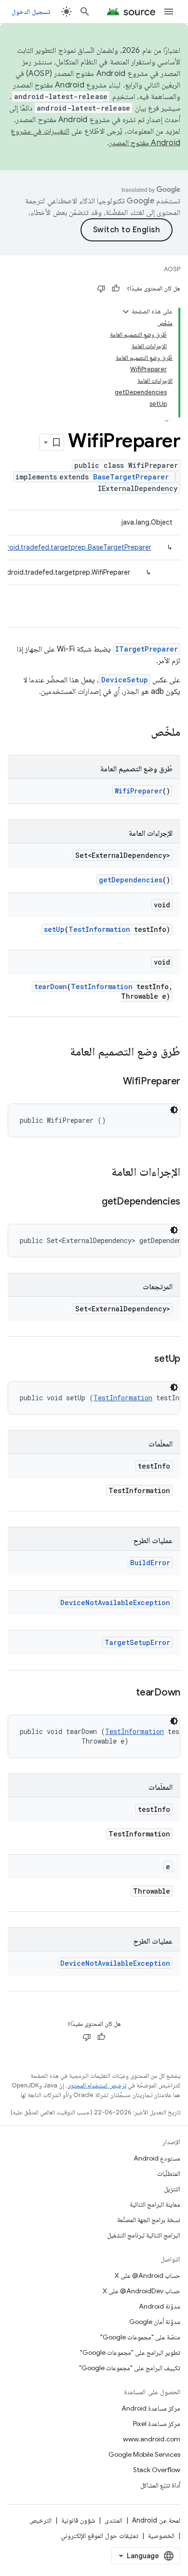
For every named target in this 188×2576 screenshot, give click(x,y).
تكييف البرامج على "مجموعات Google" (130, 2368)
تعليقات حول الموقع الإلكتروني (100, 2536)
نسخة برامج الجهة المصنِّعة (149, 2220)
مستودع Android (157, 2158)
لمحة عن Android (156, 2520)
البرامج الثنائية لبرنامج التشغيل (144, 2235)
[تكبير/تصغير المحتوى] (126, 312)
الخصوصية (161, 2536)
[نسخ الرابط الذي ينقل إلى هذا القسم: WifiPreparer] (113, 1082)
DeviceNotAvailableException (115, 1602)
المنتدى (114, 2520)
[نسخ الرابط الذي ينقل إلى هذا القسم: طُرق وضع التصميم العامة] (60, 1053)
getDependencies (131, 880)
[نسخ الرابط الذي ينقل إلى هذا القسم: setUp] (145, 1359)
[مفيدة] (116, 289)
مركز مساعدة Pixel (157, 2424)
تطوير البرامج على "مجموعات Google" (130, 2352)
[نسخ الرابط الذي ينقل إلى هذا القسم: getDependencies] (92, 1202)
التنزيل (172, 2189)
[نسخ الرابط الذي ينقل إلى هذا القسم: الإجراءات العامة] (102, 1173)
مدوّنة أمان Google (155, 2322)
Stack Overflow (157, 2470)
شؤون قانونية (78, 2520)
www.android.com (152, 2439)
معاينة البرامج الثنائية (155, 2204)
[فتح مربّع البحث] (85, 12)
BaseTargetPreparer (131, 477)
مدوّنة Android (160, 2306)
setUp (54, 929)
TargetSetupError (137, 1642)
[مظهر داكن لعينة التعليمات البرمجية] (174, 1110)
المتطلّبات (169, 2174)
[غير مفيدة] (101, 289)
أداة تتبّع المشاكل (160, 2485)
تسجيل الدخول (31, 12)
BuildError (150, 1563)
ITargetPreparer (147, 649)
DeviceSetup (125, 680)
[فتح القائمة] (169, 12)
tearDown (51, 986)
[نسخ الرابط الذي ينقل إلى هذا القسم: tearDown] (126, 1693)
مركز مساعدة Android (151, 2408)
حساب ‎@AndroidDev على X (141, 2291)
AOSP (172, 269)
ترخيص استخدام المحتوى (97, 2085)
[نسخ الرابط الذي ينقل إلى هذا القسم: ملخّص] (141, 733)
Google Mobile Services (144, 2454)
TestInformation (99, 929)
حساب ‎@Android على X (148, 2275)
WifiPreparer (139, 791)
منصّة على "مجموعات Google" (140, 2337)
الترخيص (40, 2520)
